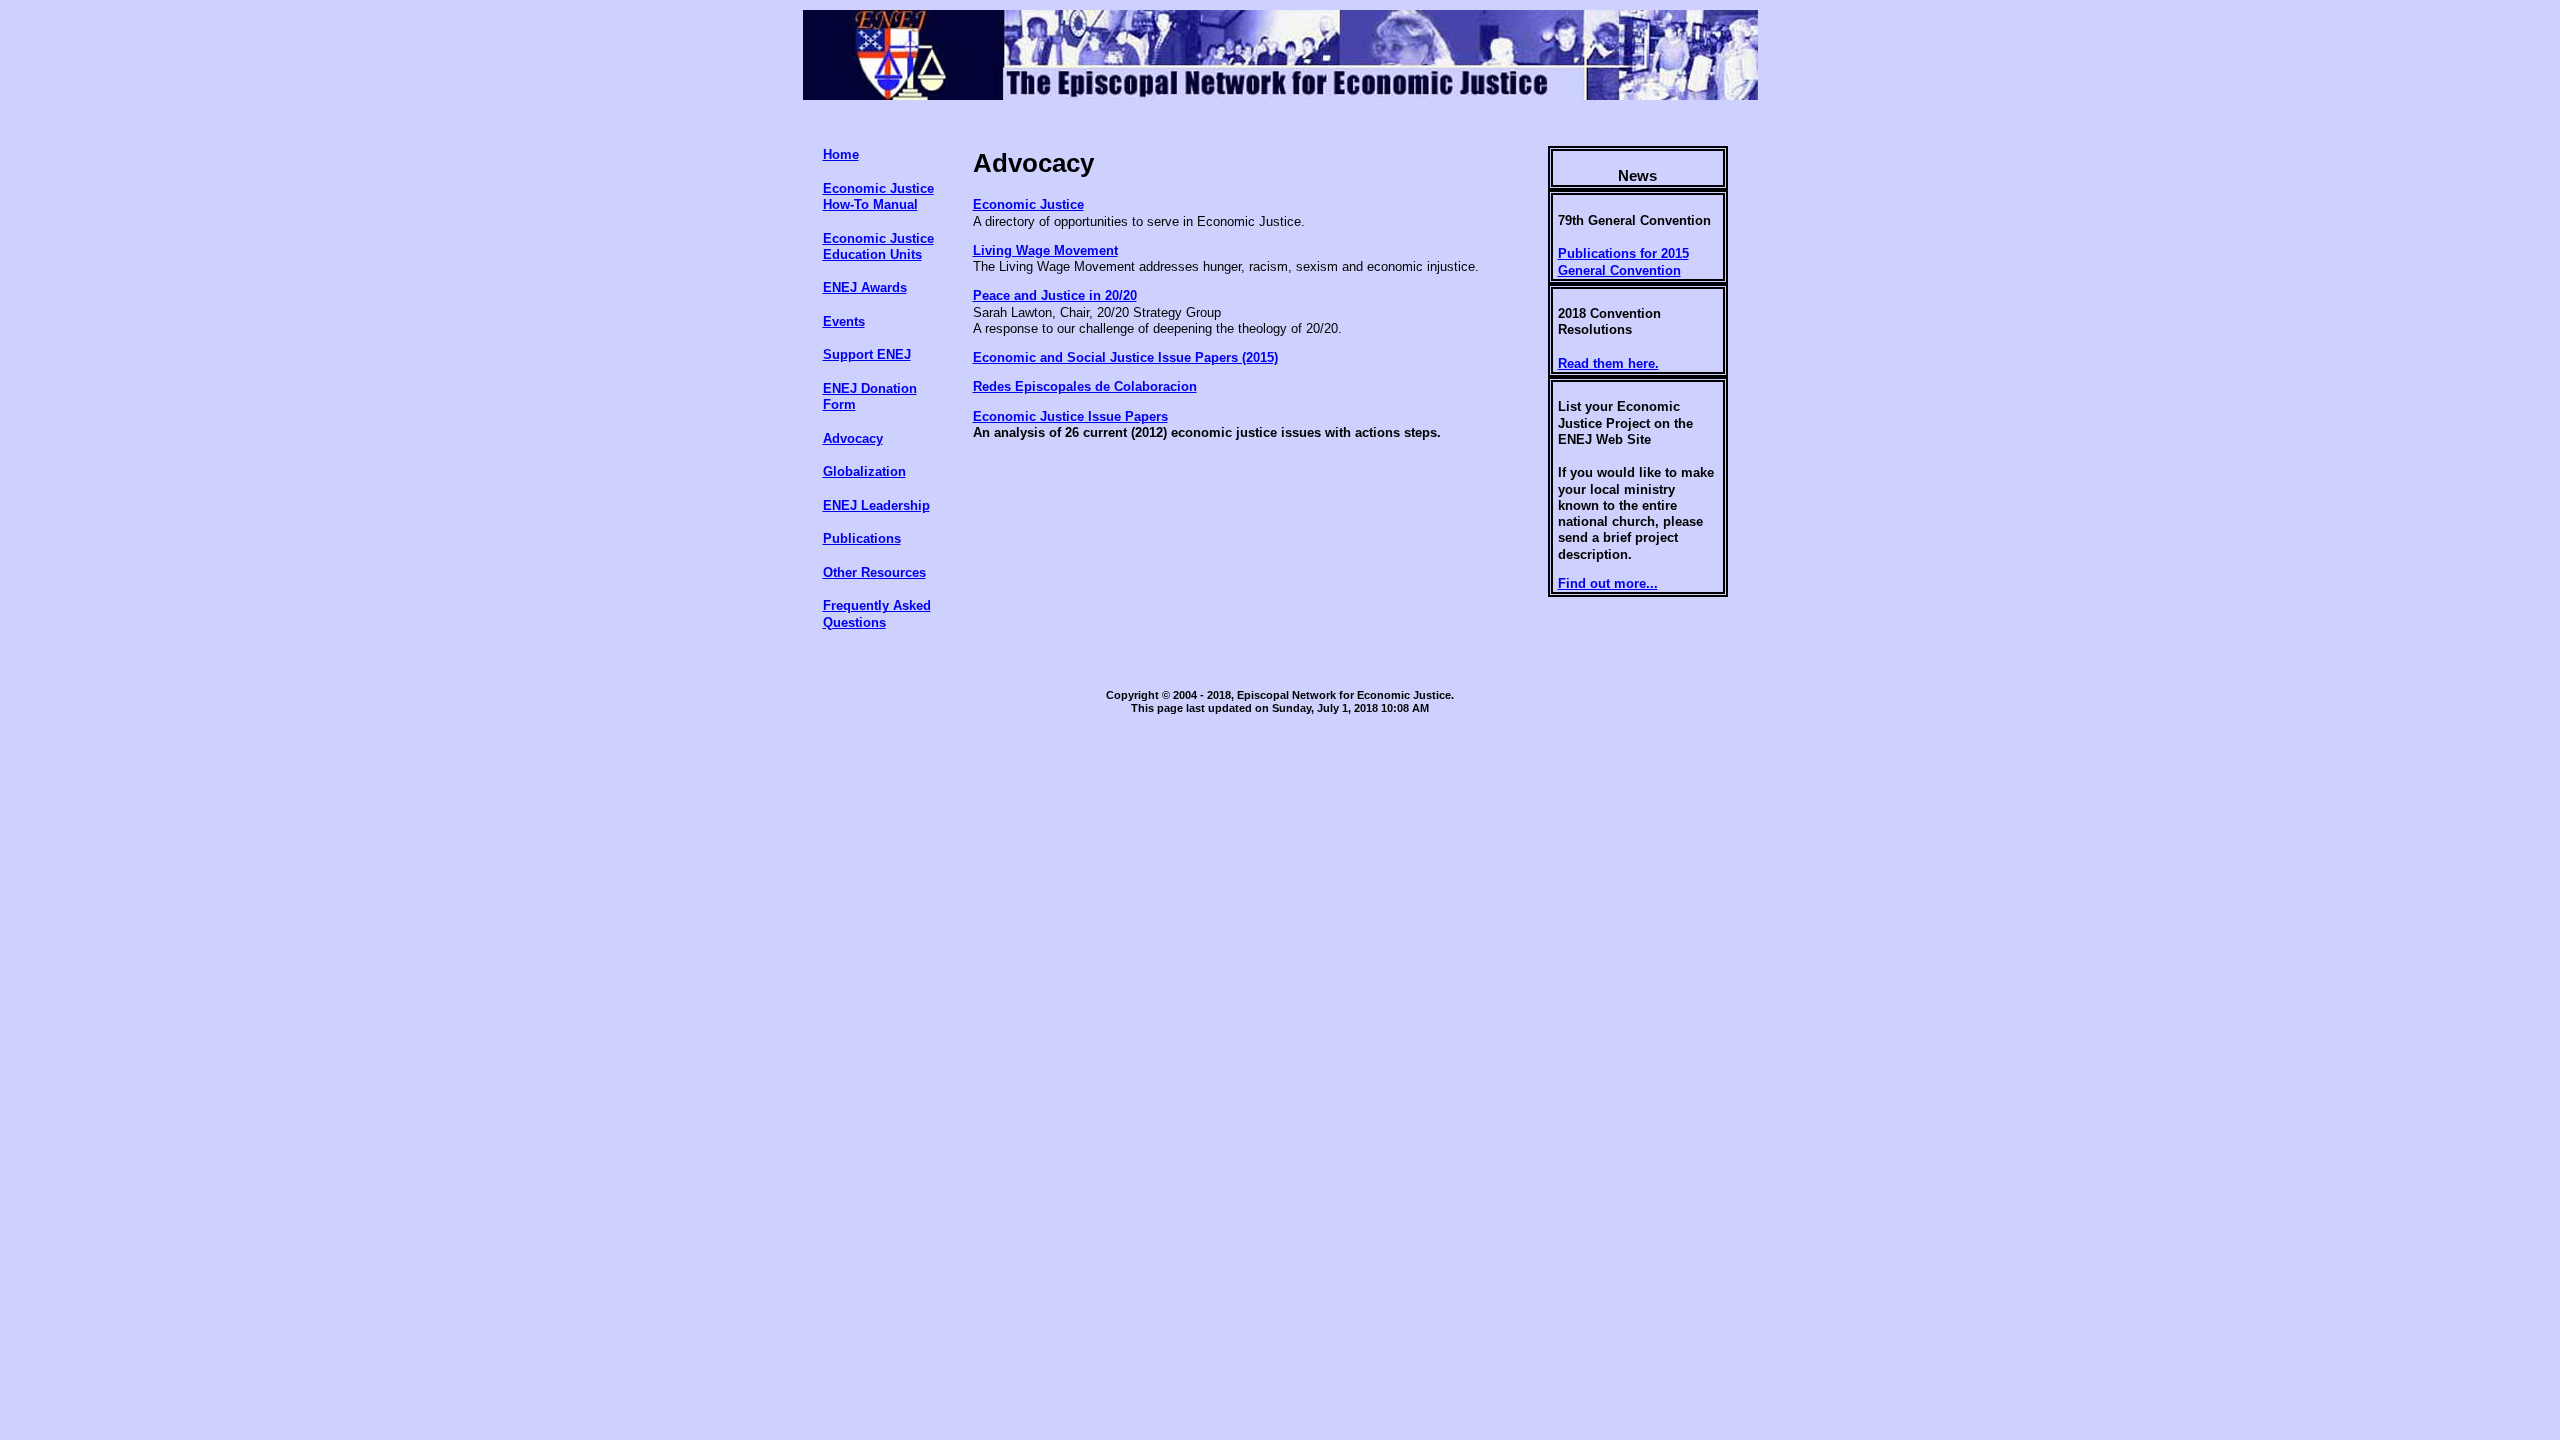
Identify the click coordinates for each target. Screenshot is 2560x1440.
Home (841, 154)
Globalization (864, 471)
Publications (862, 538)
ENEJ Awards (865, 287)
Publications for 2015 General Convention (1623, 261)
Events (844, 321)
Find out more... (1608, 583)
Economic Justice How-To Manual (878, 196)
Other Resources (874, 572)
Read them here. (1608, 363)
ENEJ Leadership (876, 505)
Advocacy (853, 438)
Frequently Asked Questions (877, 613)
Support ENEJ (867, 354)
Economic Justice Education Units (878, 246)
